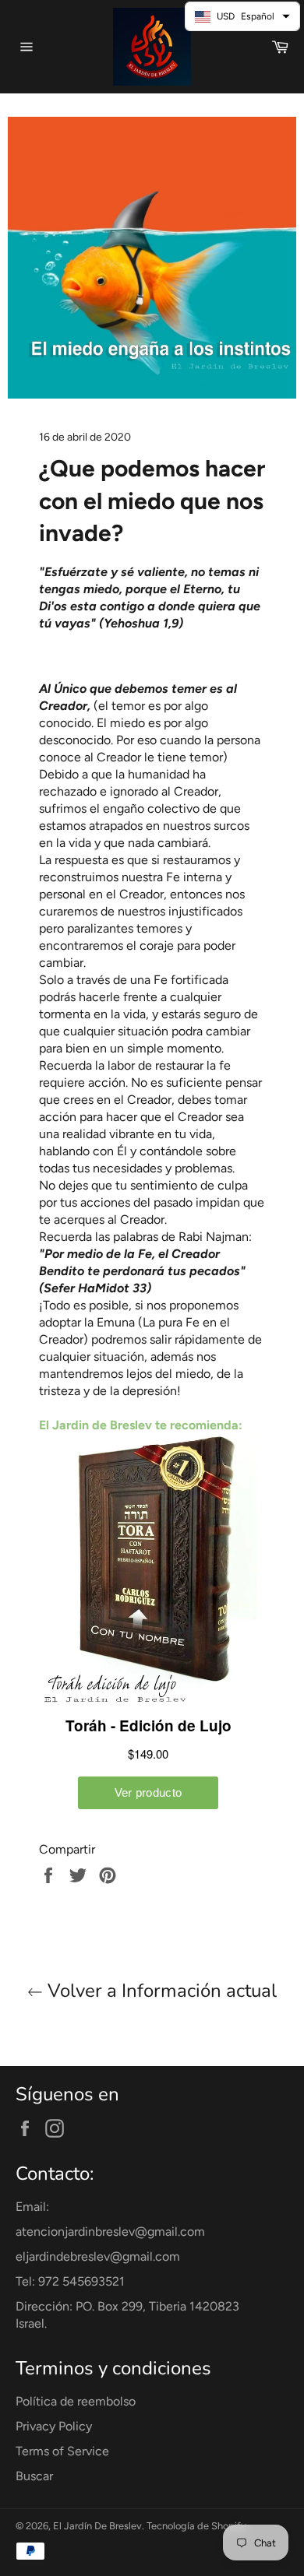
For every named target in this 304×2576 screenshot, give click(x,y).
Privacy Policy (54, 2426)
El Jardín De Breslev (97, 2526)
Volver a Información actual (160, 1991)
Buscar (34, 2476)
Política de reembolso (76, 2401)
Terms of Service (62, 2451)
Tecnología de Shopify (196, 2526)
